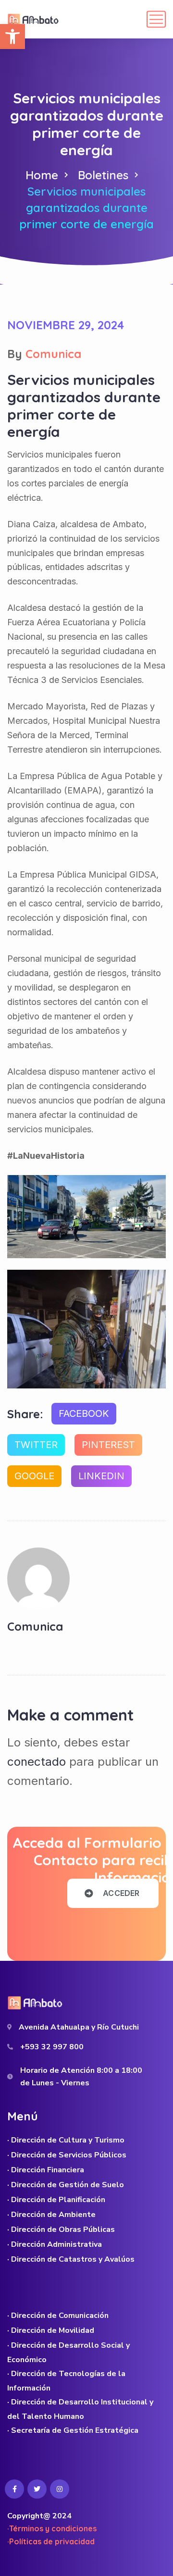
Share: (25, 1414)
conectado (37, 1762)
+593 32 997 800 (52, 2047)
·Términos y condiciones (52, 2528)
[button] (12, 37)
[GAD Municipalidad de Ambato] (34, 19)
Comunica (53, 354)
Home (42, 175)
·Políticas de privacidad (51, 2541)
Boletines (103, 175)
